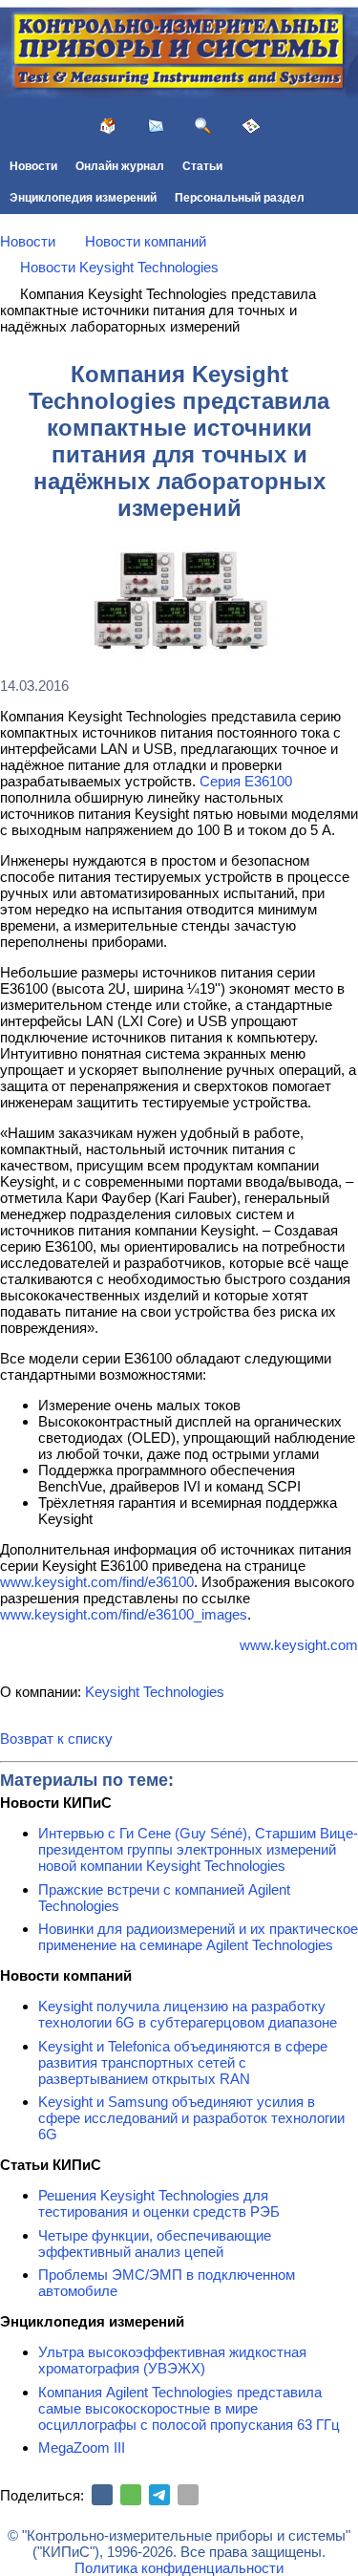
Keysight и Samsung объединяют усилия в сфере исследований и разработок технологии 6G (191, 2118)
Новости (33, 166)
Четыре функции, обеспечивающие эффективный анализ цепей (155, 2243)
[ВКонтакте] (102, 2495)
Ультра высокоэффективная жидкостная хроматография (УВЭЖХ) (172, 2360)
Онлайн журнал (120, 166)
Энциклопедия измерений (83, 198)
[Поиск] (203, 126)
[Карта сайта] (251, 126)
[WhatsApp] (131, 2495)
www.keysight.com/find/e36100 (97, 1582)
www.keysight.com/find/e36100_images (124, 1614)
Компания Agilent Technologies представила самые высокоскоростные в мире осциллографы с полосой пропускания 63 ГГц (189, 2408)
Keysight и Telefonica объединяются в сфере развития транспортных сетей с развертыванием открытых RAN (183, 2062)
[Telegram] (159, 2495)
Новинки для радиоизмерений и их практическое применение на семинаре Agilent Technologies (198, 1937)
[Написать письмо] (156, 126)
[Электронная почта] (188, 2495)
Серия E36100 (246, 781)
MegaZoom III (82, 2447)
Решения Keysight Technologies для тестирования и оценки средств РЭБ (159, 2203)
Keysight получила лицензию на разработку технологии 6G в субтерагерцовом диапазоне (188, 2014)
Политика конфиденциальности (179, 2568)
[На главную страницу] (108, 126)
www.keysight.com (299, 1645)
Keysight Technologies (155, 1692)
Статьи (202, 166)
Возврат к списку (56, 1739)
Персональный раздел (240, 198)
